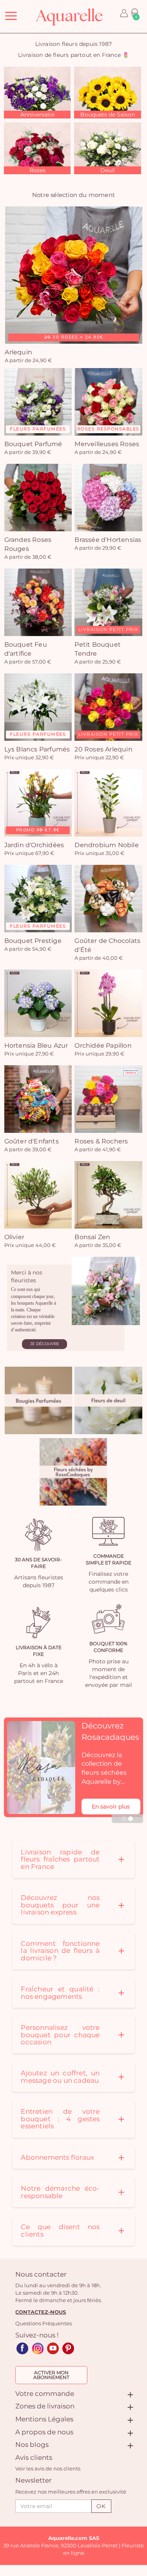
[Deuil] (107, 148)
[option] (37, 93)
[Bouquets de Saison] (107, 92)
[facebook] (22, 2348)
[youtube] (53, 2348)
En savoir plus (111, 1807)
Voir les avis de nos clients (48, 2468)
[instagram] (38, 2348)
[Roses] (37, 148)
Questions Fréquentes (44, 2323)
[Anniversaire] (37, 92)
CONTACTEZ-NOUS (41, 2312)
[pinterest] (68, 2348)
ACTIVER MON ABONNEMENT (51, 2375)
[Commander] (38, 1400)
